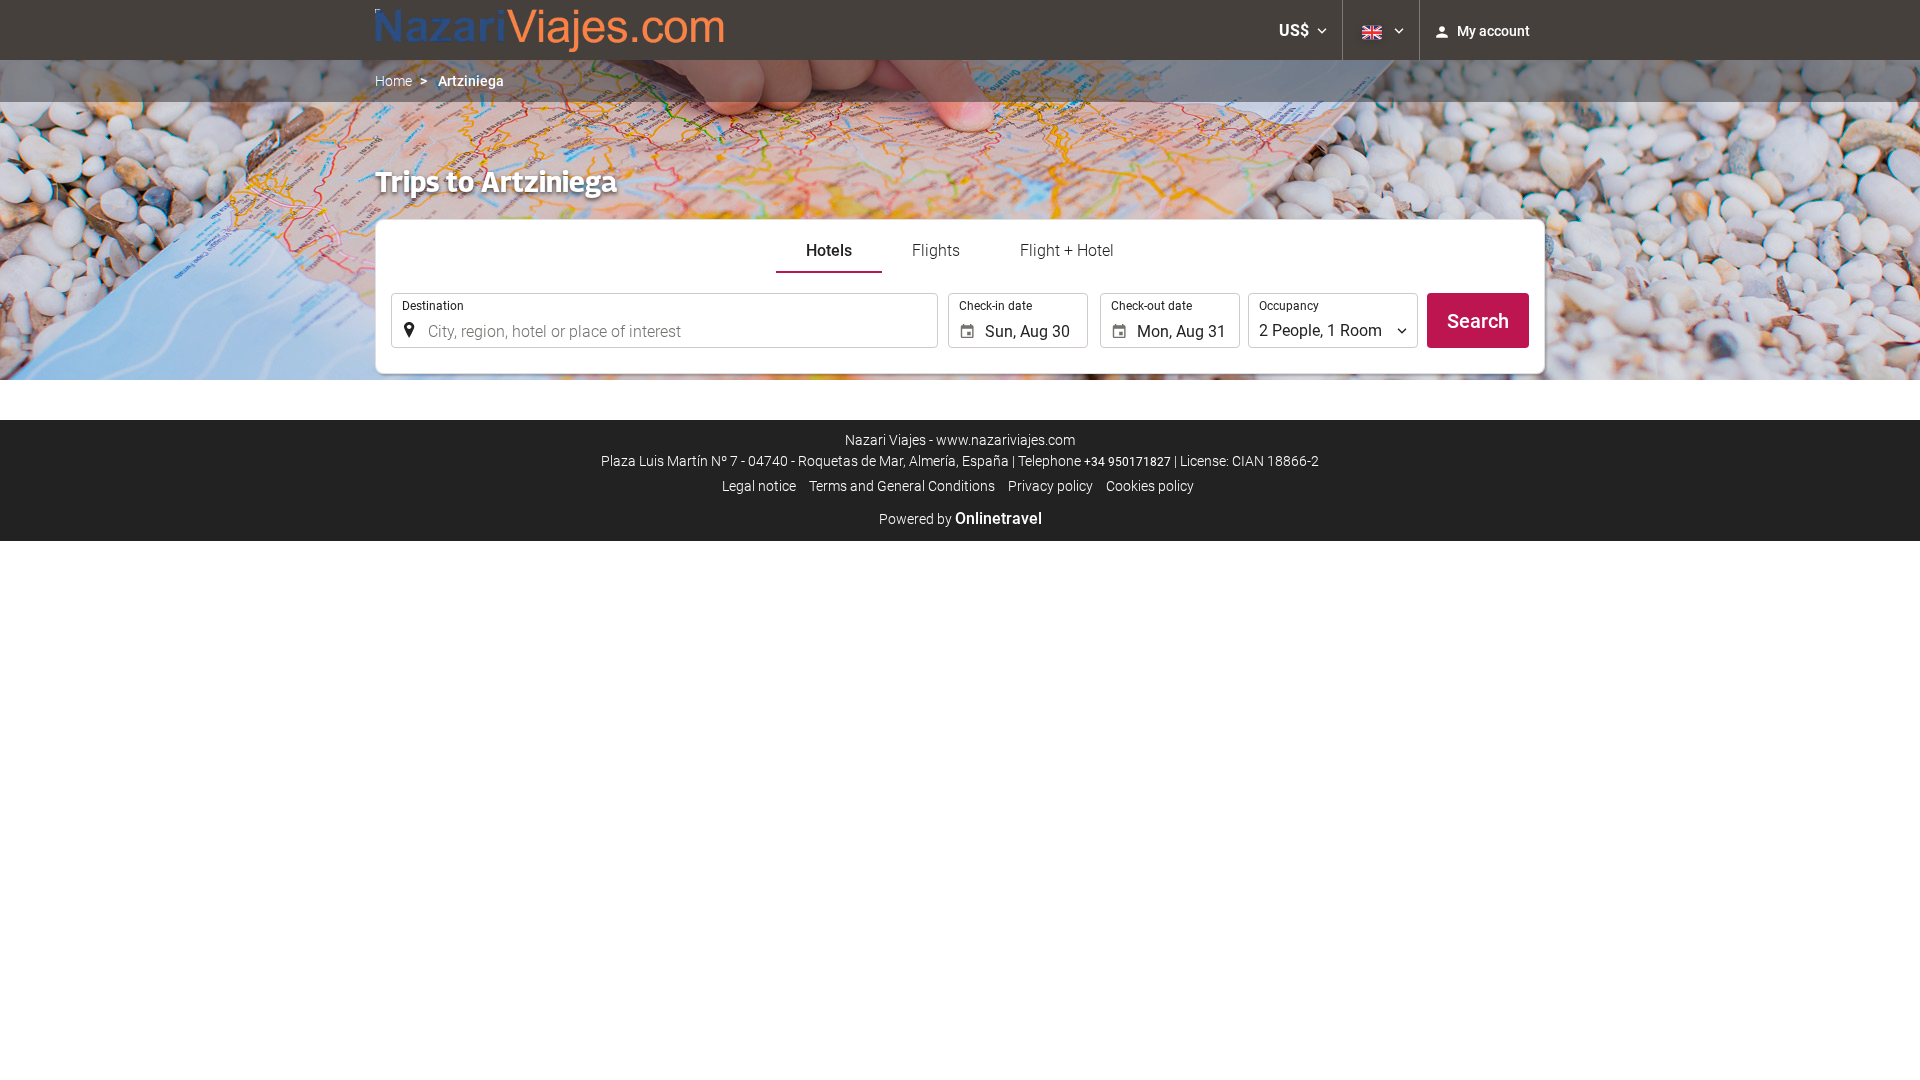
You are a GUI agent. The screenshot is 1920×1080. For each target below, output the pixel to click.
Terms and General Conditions (902, 486)
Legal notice (759, 486)
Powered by (960, 519)
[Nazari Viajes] (550, 30)
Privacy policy (1050, 486)
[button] (1303, 30)
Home (393, 81)
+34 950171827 (1127, 462)
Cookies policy (1150, 486)
